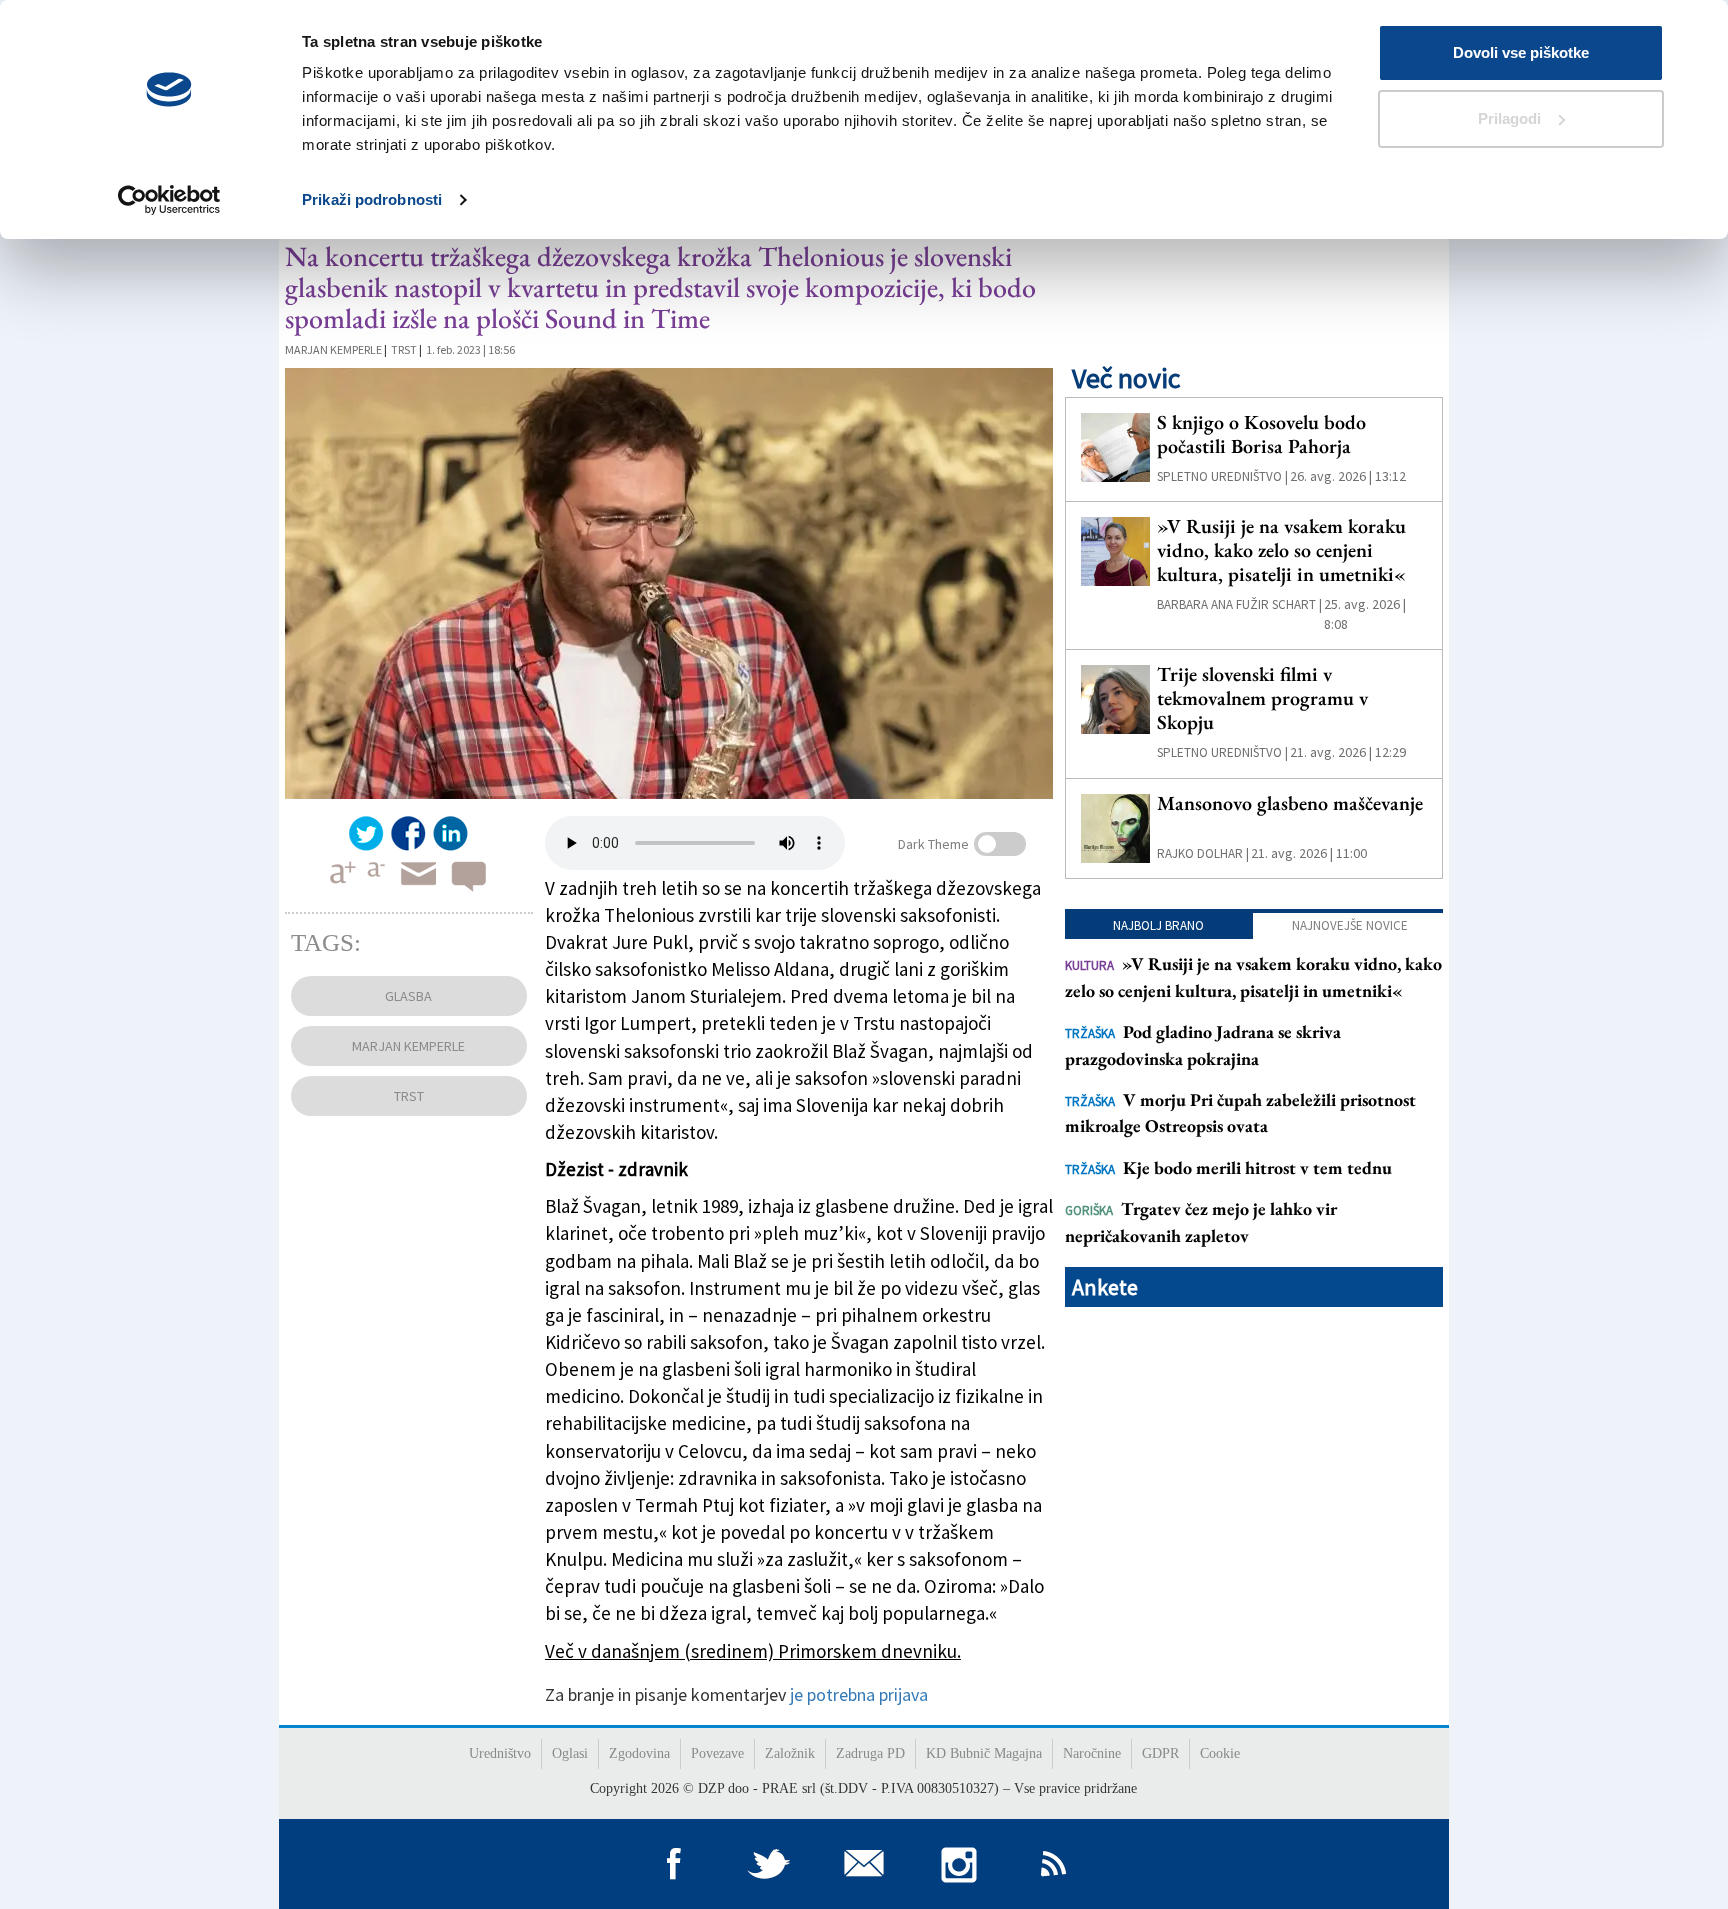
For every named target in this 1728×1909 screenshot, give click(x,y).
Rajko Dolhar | (1203, 853)
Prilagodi (1509, 118)
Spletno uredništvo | (1222, 476)
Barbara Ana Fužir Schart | (1239, 604)
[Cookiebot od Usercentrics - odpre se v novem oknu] (169, 200)
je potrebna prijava (859, 1694)
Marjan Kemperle (333, 349)
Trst (404, 349)
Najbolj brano (1158, 925)
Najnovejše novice (1350, 925)
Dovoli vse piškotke (1521, 52)
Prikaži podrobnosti (372, 199)
